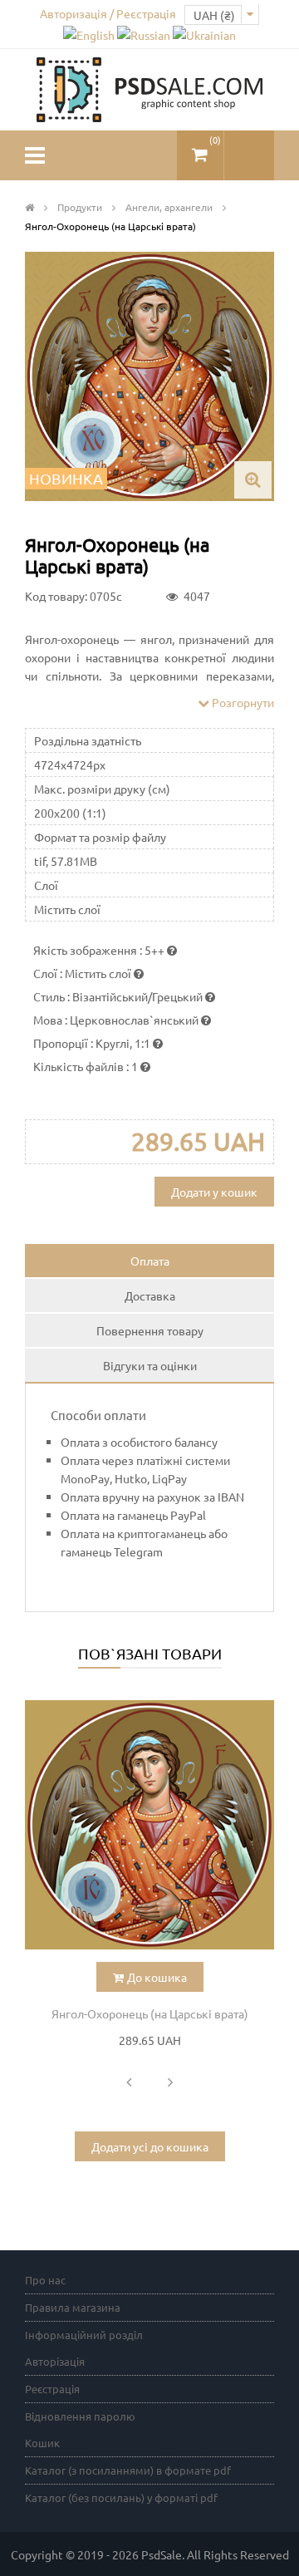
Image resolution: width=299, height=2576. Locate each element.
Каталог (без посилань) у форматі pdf (121, 2497)
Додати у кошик (214, 1192)
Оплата (150, 1261)
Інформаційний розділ (84, 2335)
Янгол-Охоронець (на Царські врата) (150, 2013)
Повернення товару (150, 1330)
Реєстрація (52, 2389)
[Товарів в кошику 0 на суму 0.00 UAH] (200, 148)
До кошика (157, 1977)
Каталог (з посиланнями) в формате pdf (128, 2470)
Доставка (150, 1295)
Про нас (45, 2280)
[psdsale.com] (149, 88)
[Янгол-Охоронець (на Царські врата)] (149, 1825)
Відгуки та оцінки (150, 1365)
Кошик (42, 2443)
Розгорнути (242, 702)
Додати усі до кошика (150, 2146)
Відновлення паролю (80, 2416)
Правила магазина (73, 2307)
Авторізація (55, 2361)
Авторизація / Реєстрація (108, 13)
